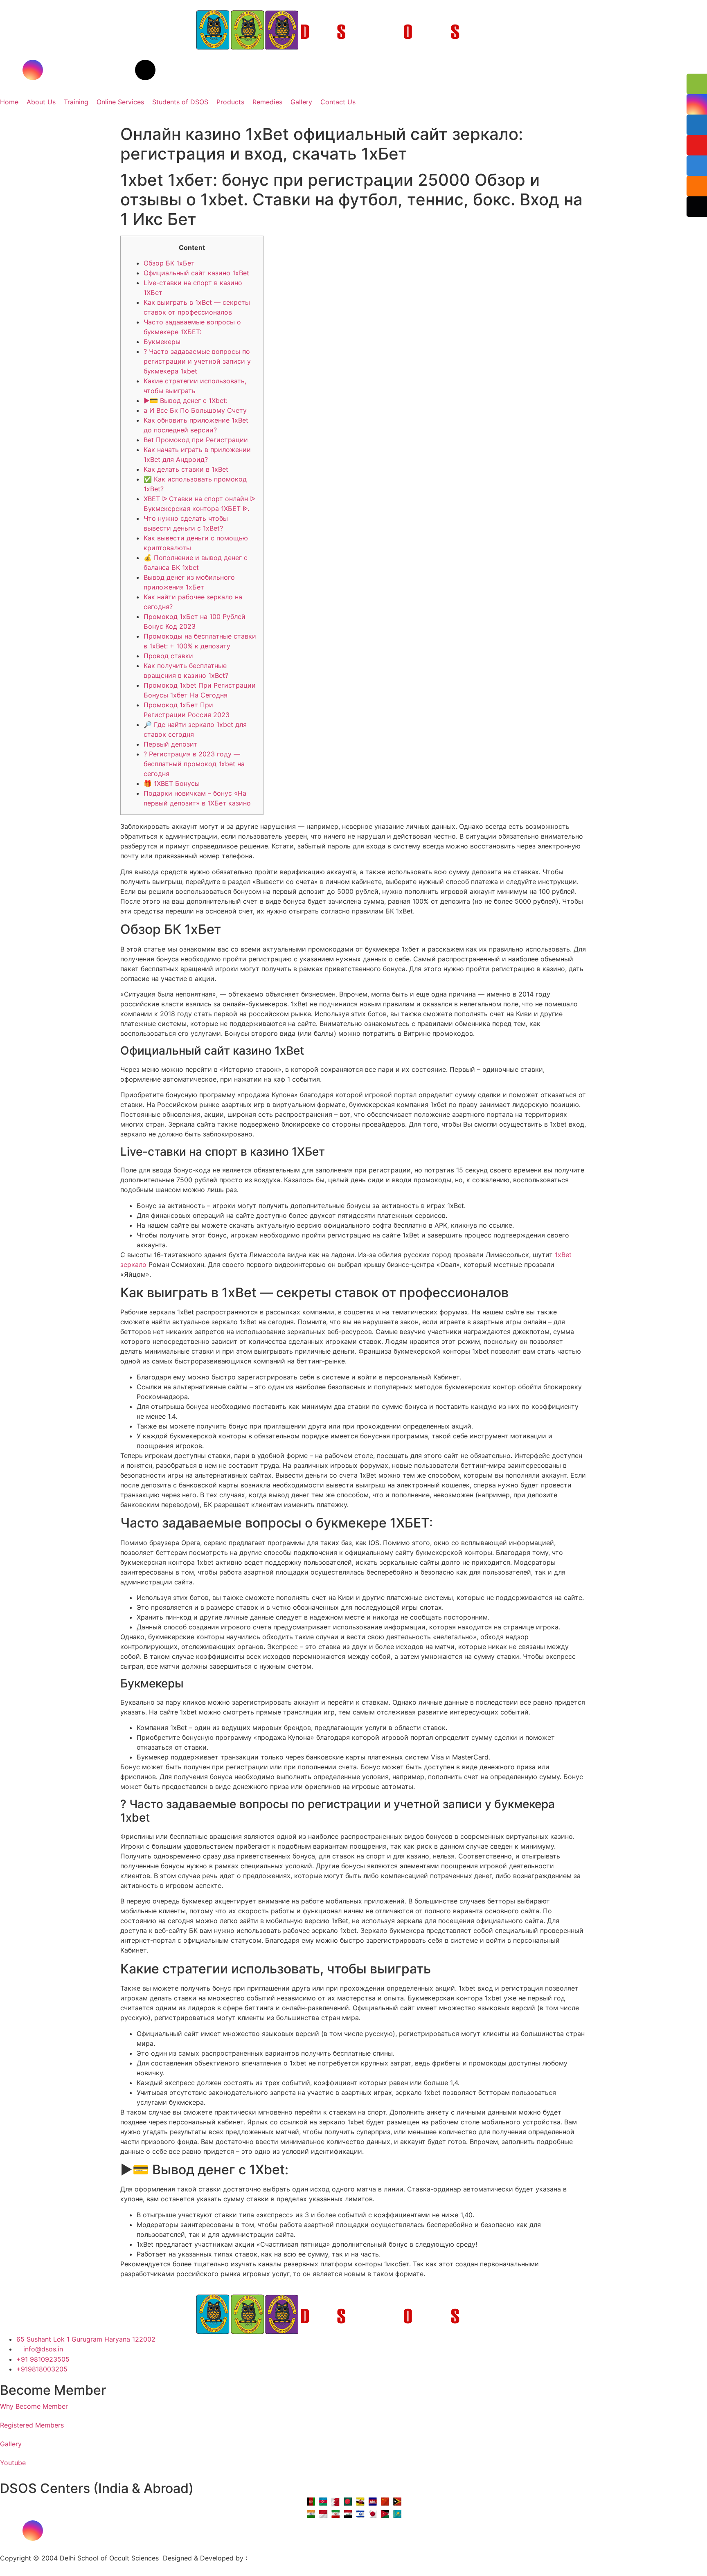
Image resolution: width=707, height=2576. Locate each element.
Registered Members (32, 2425)
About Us (41, 102)
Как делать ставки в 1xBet (186, 469)
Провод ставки (168, 656)
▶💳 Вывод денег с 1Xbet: (186, 400)
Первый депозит (170, 744)
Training (76, 102)
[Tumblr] (123, 70)
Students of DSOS (180, 102)
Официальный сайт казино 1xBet (196, 273)
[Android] (145, 2531)
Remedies (267, 102)
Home (9, 102)
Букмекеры (162, 342)
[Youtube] (55, 70)
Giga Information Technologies (297, 2558)
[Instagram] (33, 70)
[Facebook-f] (10, 70)
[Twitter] (78, 70)
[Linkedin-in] (100, 70)
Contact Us (338, 102)
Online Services (120, 102)
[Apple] (123, 2531)
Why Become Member (34, 2406)
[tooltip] (697, 84)
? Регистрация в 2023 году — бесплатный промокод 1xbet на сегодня (194, 764)
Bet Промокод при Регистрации (196, 440)
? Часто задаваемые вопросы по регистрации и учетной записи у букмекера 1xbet (197, 361)
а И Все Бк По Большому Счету (195, 410)
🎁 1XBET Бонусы (172, 783)
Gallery (301, 102)
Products (230, 102)
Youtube (13, 2463)
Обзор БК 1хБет (169, 263)
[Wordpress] (145, 70)
